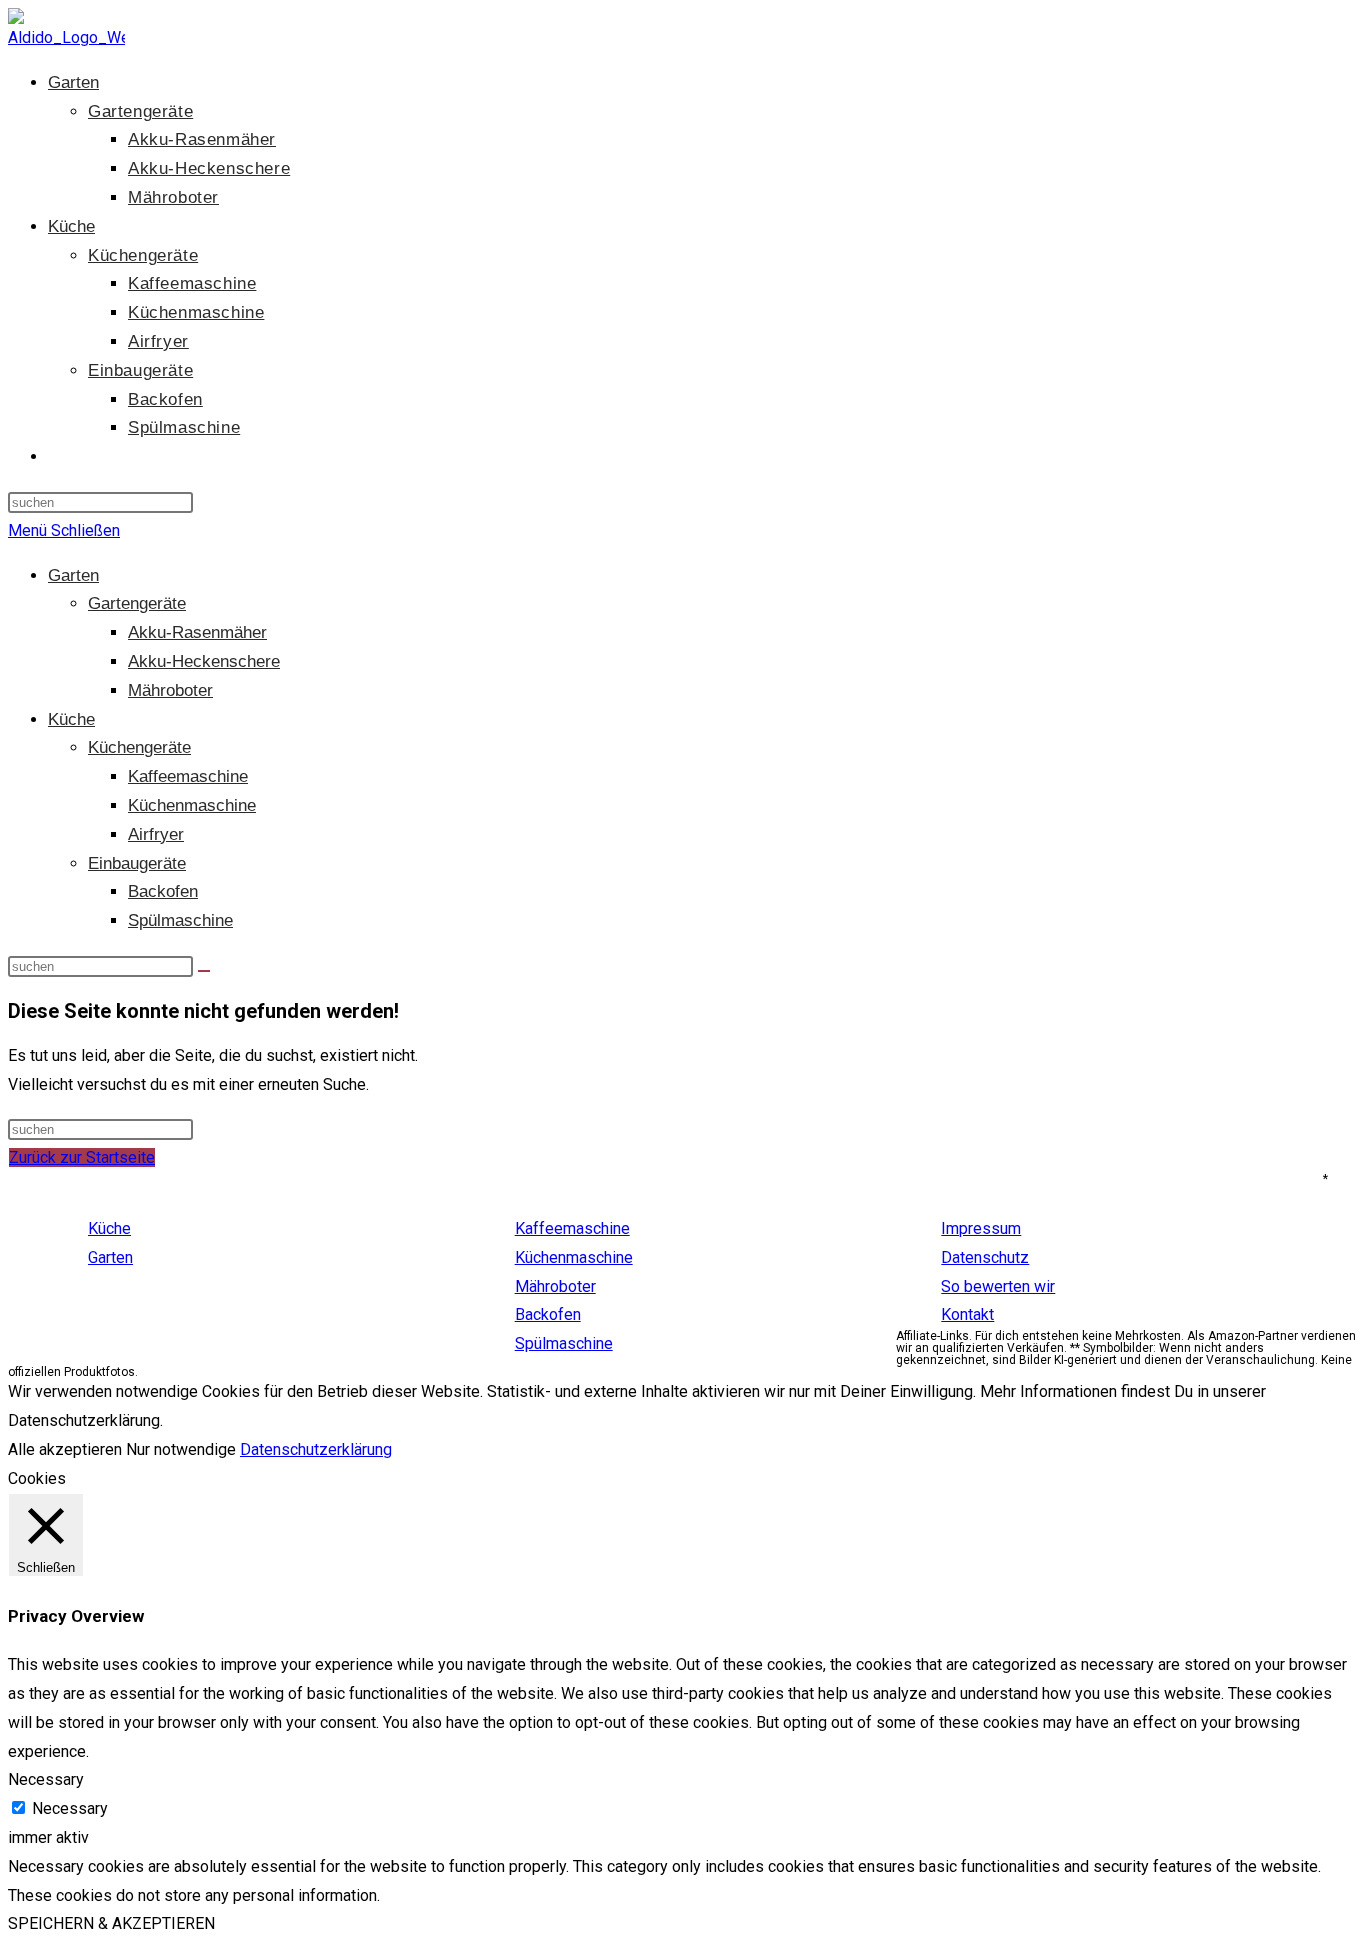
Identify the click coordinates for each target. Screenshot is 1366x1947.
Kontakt (967, 1314)
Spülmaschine (180, 920)
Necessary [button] (46, 1779)
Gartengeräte (137, 603)
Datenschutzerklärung (316, 1449)
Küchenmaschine (192, 805)
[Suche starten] (204, 971)
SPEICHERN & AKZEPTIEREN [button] (111, 1923)
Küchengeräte (139, 747)
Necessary (70, 1808)
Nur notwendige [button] (181, 1449)
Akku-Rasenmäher (197, 632)
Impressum (981, 1228)
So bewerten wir (998, 1286)
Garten (73, 575)
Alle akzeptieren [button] (65, 1449)
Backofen (163, 891)
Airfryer (156, 834)
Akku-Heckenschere (204, 661)
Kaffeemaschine (188, 776)
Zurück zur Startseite (82, 1157)
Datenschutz (985, 1257)
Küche (71, 719)
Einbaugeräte (137, 863)
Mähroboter (170, 690)
